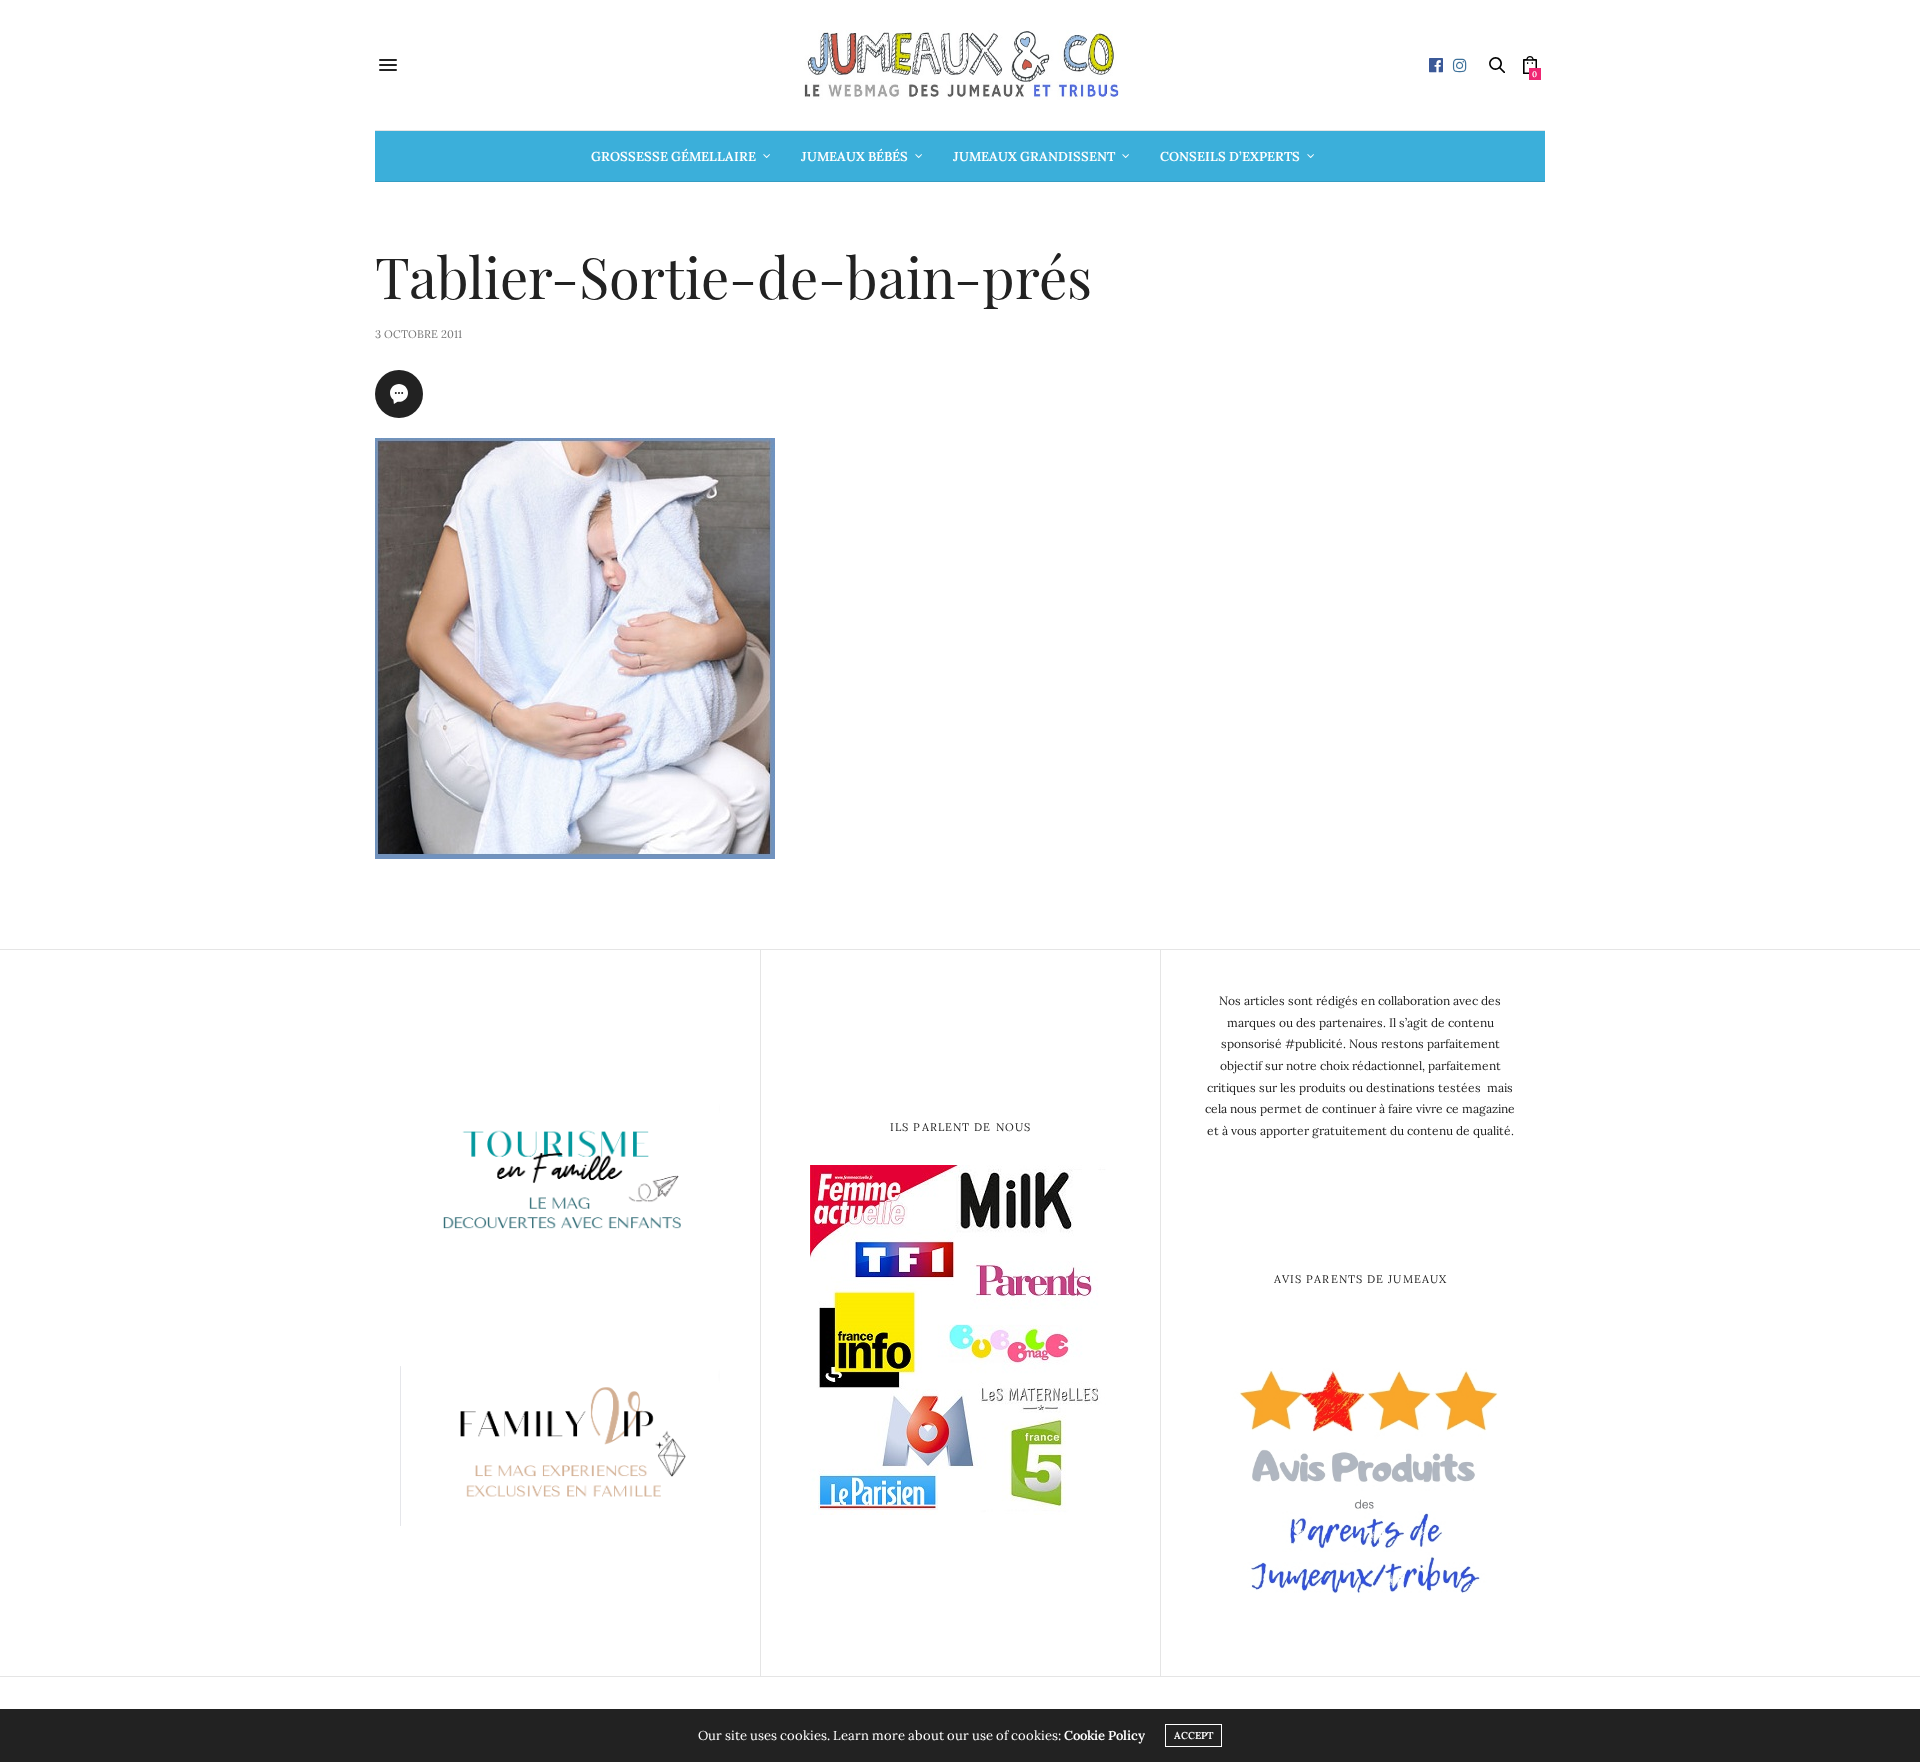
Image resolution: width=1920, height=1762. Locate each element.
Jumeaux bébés (854, 156)
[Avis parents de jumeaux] (1360, 1474)
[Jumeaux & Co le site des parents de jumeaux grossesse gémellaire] (960, 65)
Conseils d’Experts (1230, 156)
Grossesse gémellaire (673, 156)
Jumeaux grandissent (1034, 156)
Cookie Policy (1104, 1735)
